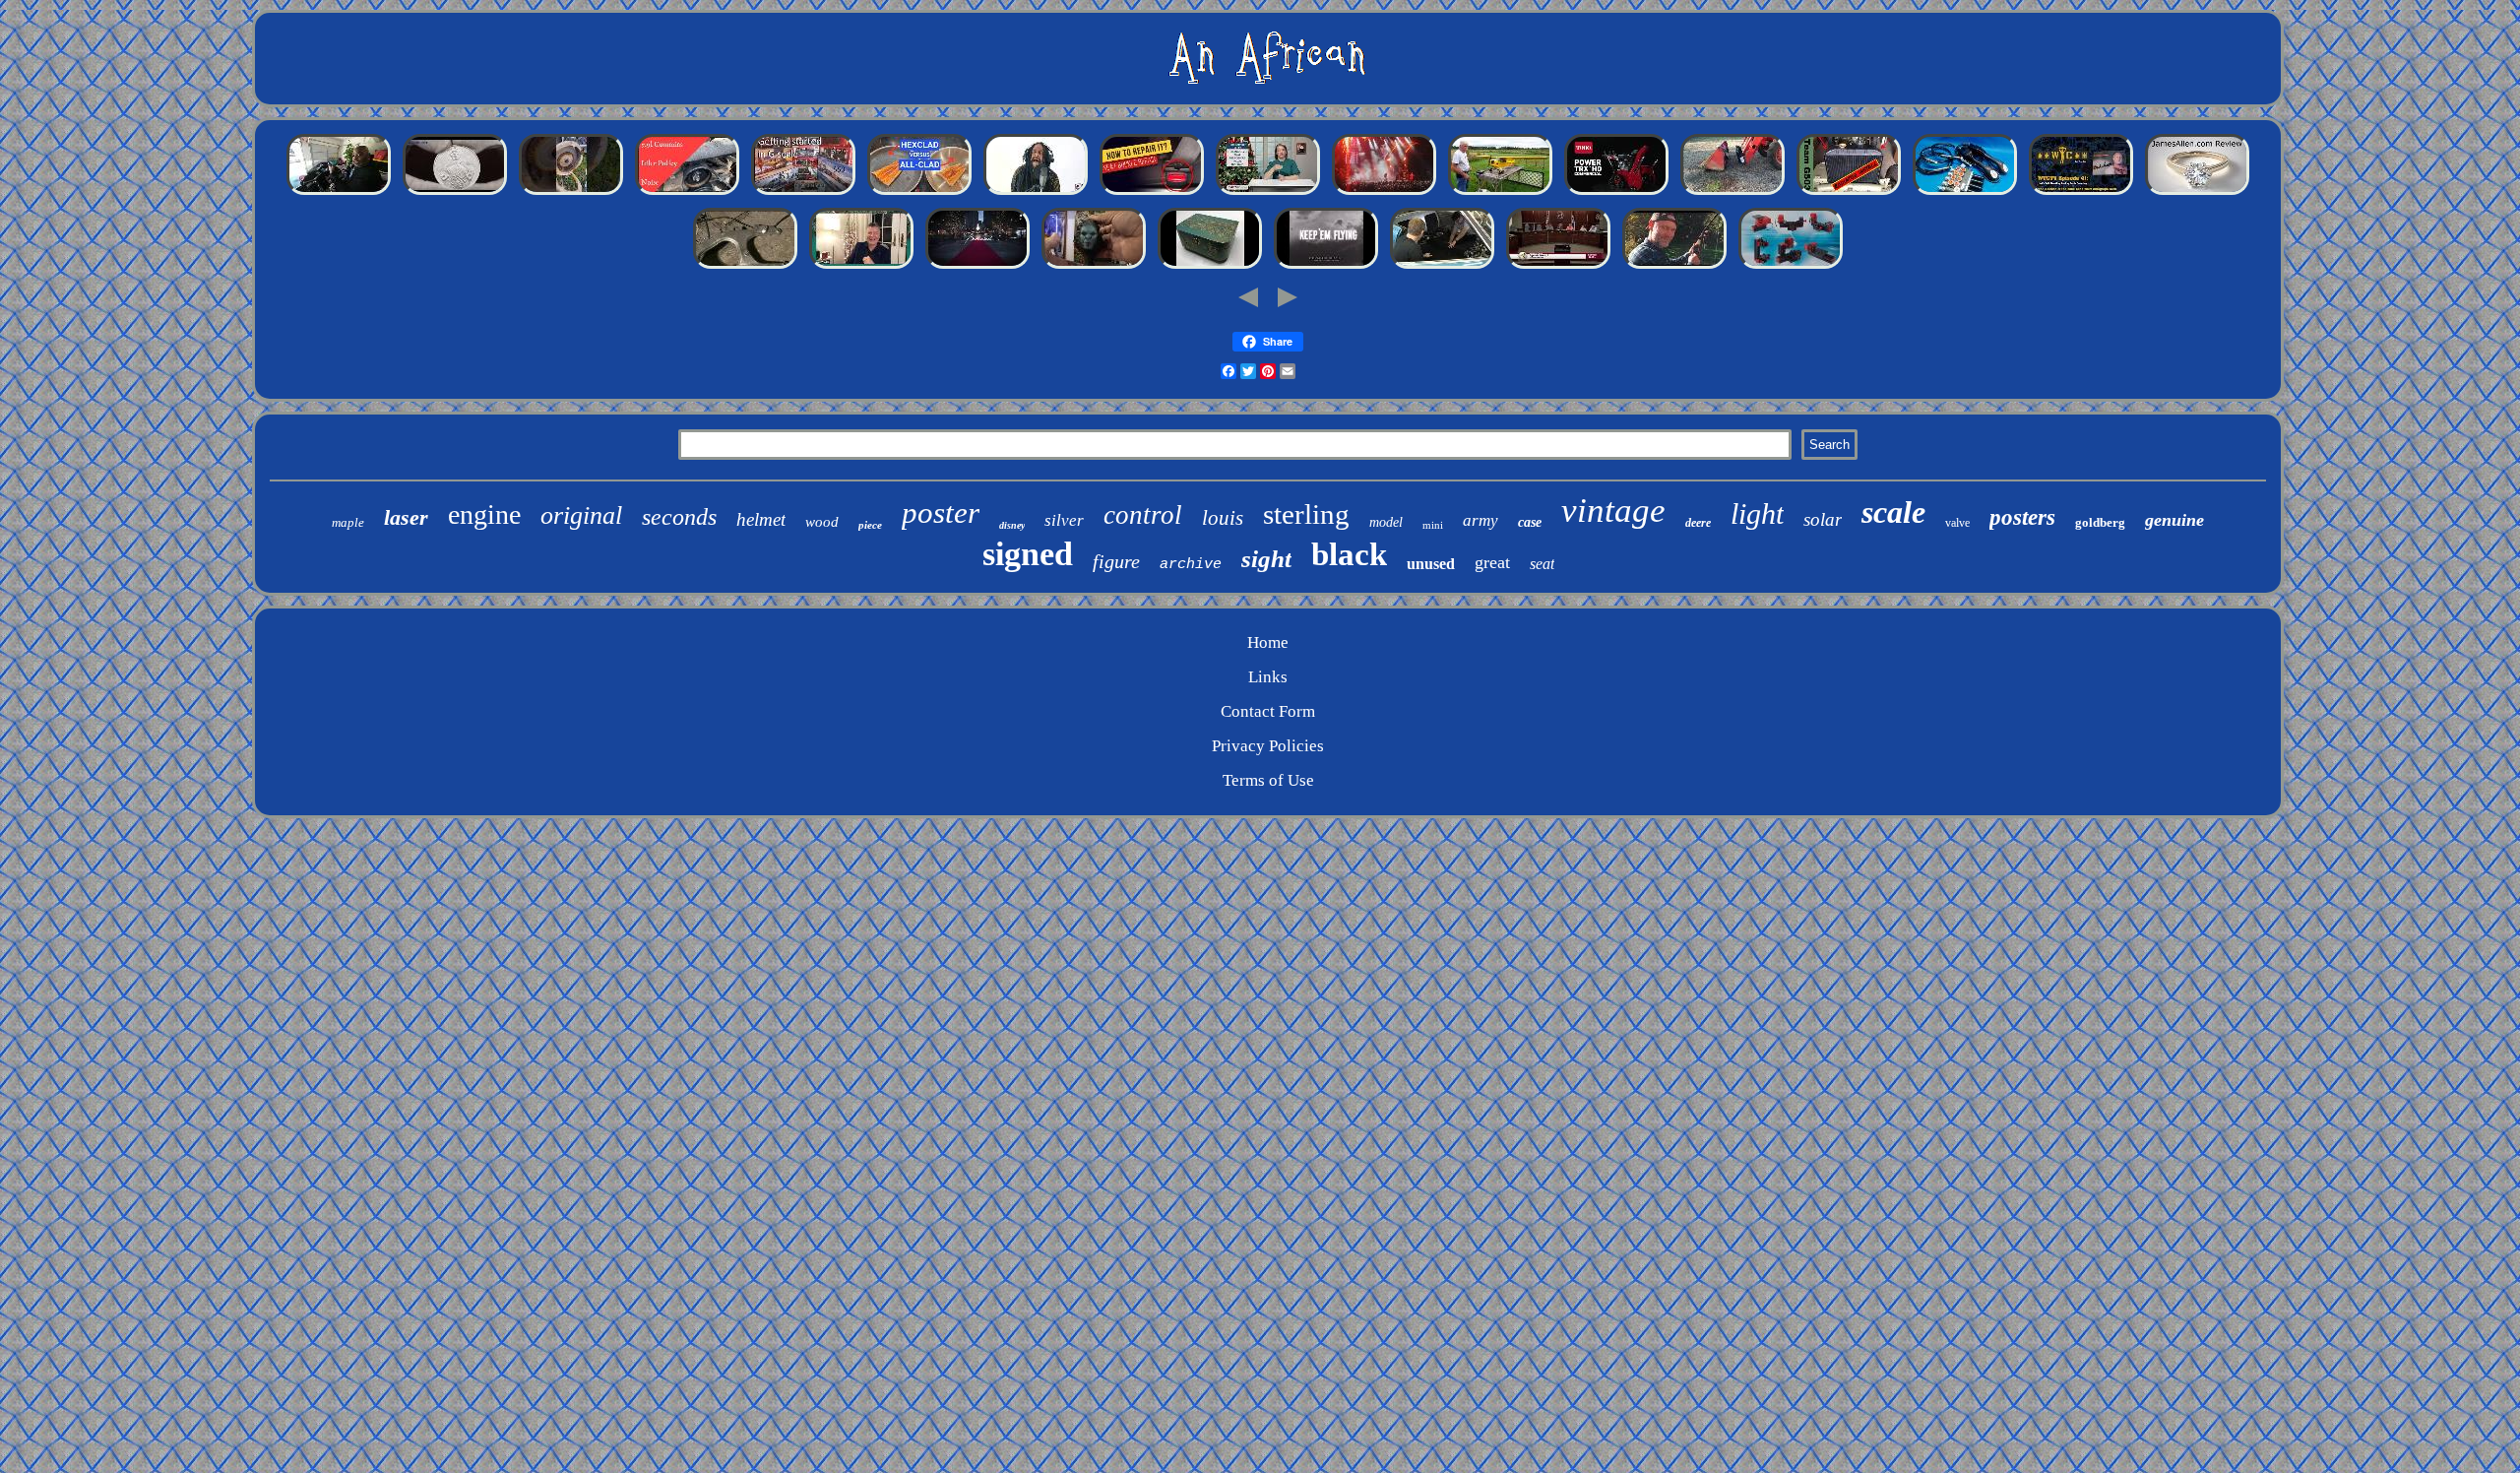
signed (1028, 554)
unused (1431, 564)
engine (484, 514)
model (1386, 522)
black (1349, 554)
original (581, 515)
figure (1116, 561)
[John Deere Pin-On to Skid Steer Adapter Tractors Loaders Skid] (1732, 193)
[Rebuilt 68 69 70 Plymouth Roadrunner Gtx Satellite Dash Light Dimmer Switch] (1442, 267)
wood (822, 522)
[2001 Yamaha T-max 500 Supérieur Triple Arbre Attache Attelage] (745, 267)
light (1757, 513)
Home (1268, 642)
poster (941, 512)
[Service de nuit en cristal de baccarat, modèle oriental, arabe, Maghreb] (977, 267)
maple (348, 522)
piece (870, 525)
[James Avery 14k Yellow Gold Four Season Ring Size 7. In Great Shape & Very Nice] (2197, 193)
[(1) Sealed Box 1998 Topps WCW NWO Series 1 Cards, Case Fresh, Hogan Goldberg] (2081, 193)
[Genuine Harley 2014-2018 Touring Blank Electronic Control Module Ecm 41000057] (339, 193)
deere (1698, 523)
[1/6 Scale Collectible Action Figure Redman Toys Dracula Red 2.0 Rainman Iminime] (1094, 267)
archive (1191, 565)
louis (1223, 518)
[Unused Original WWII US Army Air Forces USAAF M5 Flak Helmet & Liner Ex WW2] (1326, 267)
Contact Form (1268, 711)
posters (2022, 517)
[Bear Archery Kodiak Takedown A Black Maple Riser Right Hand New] (1674, 267)
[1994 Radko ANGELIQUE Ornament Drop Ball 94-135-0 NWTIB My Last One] (861, 267)
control (1143, 515)
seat (1542, 564)
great (1492, 562)
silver (1064, 520)
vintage (1613, 511)
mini (1433, 525)
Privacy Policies (1268, 746)
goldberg (2100, 522)
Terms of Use (1268, 780)
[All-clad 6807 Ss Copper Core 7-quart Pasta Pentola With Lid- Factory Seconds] (919, 193)
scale (1893, 512)
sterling (1306, 514)
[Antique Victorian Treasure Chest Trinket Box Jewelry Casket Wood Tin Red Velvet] (1210, 267)
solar (1823, 519)
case (1530, 522)
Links (1268, 677)
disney (1012, 525)
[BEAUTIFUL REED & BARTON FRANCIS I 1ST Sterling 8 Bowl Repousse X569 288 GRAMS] (1268, 193)
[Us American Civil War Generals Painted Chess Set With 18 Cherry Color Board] (1558, 267)
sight (1266, 559)
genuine (2174, 520)
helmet (761, 519)
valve (1957, 523)
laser (406, 517)
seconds (679, 517)
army (1480, 520)
